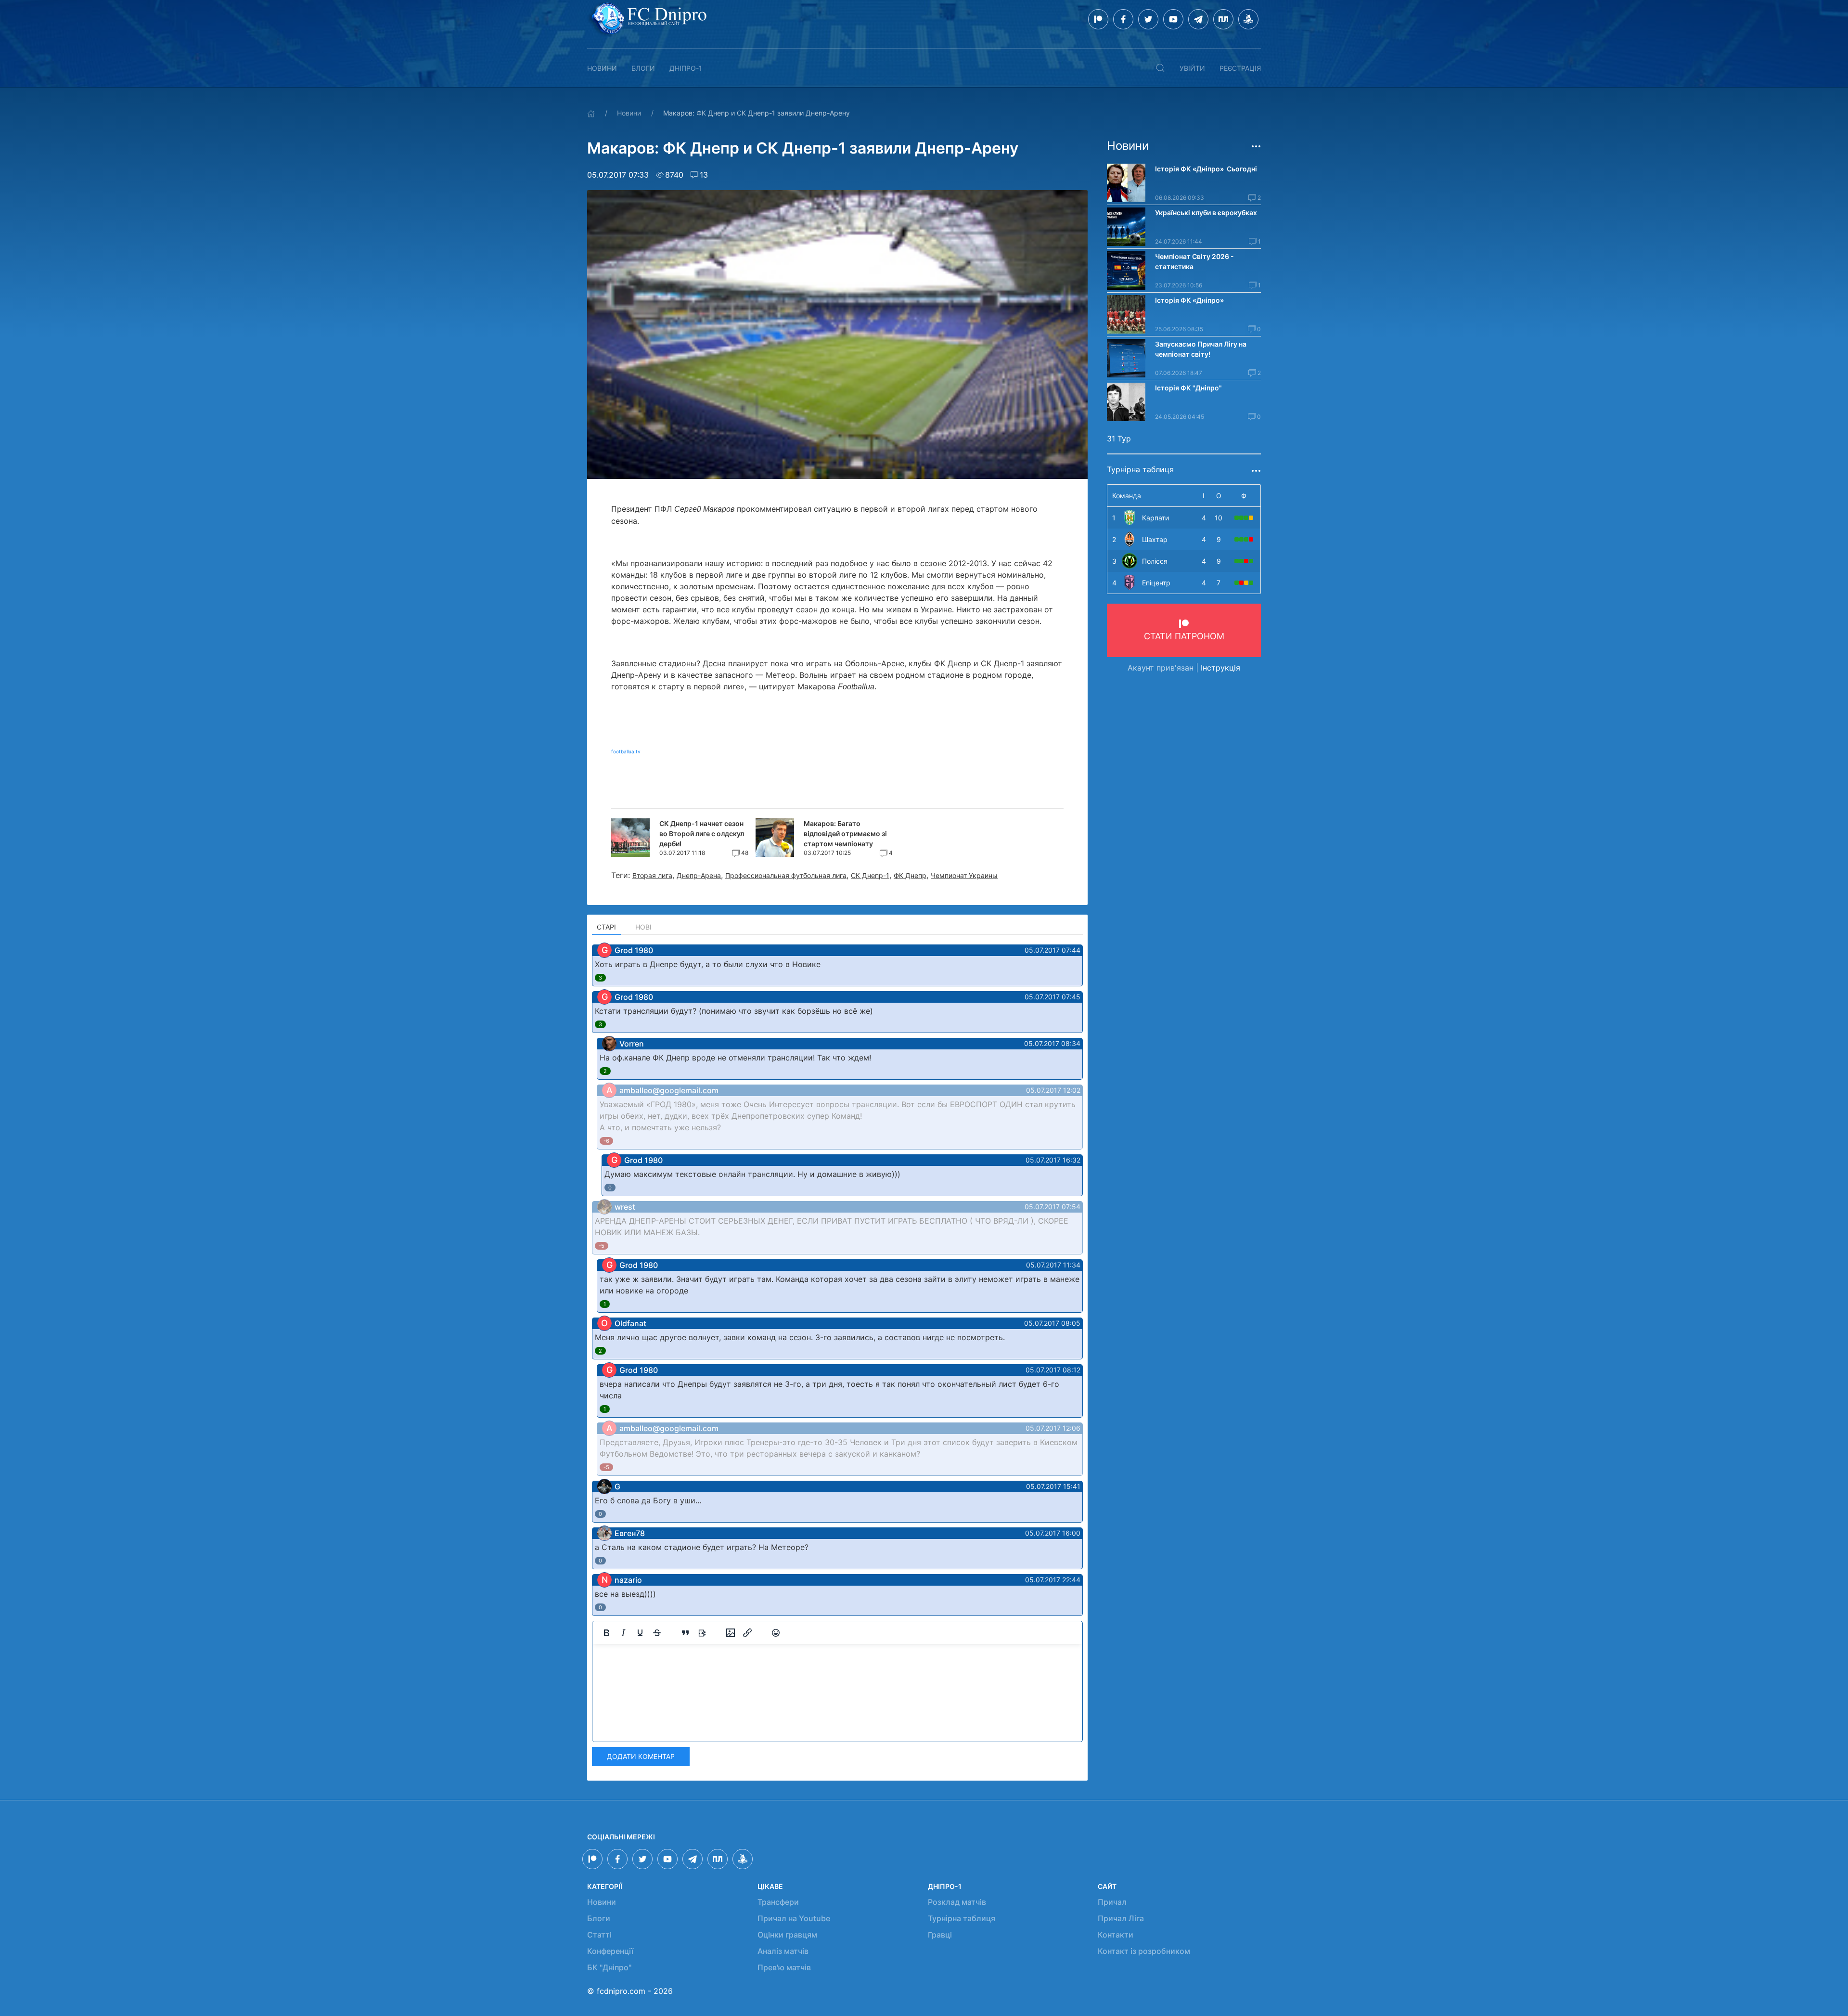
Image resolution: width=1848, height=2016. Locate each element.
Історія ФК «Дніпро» (1189, 300)
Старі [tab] (606, 927)
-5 (602, 1246)
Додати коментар (641, 1756)
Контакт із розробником (1144, 1951)
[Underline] (640, 1633)
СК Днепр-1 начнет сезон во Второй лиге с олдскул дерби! (702, 834)
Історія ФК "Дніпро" (1188, 388)
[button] (1160, 68)
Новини (602, 68)
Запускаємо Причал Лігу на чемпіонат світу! (1201, 349)
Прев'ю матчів (784, 1967)
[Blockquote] (685, 1633)
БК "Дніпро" (609, 1967)
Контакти (1116, 1935)
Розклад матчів (957, 1902)
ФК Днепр (910, 875)
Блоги (643, 68)
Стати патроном (1184, 636)
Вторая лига (652, 875)
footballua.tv (626, 751)
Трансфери (778, 1902)
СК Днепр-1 (870, 875)
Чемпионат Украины (964, 875)
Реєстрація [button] (1240, 68)
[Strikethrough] (657, 1633)
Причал (1112, 1902)
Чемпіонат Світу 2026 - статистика (1194, 261)
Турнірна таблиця (962, 1918)
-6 (606, 1141)
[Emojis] (776, 1633)
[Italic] (623, 1633)
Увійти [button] (1192, 68)
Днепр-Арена (699, 875)
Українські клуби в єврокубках (1206, 213)
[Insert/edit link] (747, 1633)
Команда (1127, 496)
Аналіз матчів (783, 1951)
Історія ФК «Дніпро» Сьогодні (1206, 169)
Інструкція (1220, 668)
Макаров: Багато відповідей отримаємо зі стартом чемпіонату (845, 834)
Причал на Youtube (794, 1918)
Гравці (940, 1935)
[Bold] (606, 1633)
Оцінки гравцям (787, 1935)
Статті (599, 1935)
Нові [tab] (643, 927)
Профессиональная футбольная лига (786, 875)
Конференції (610, 1951)
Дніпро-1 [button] (686, 68)
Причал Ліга (1121, 1918)
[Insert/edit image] (731, 1633)
